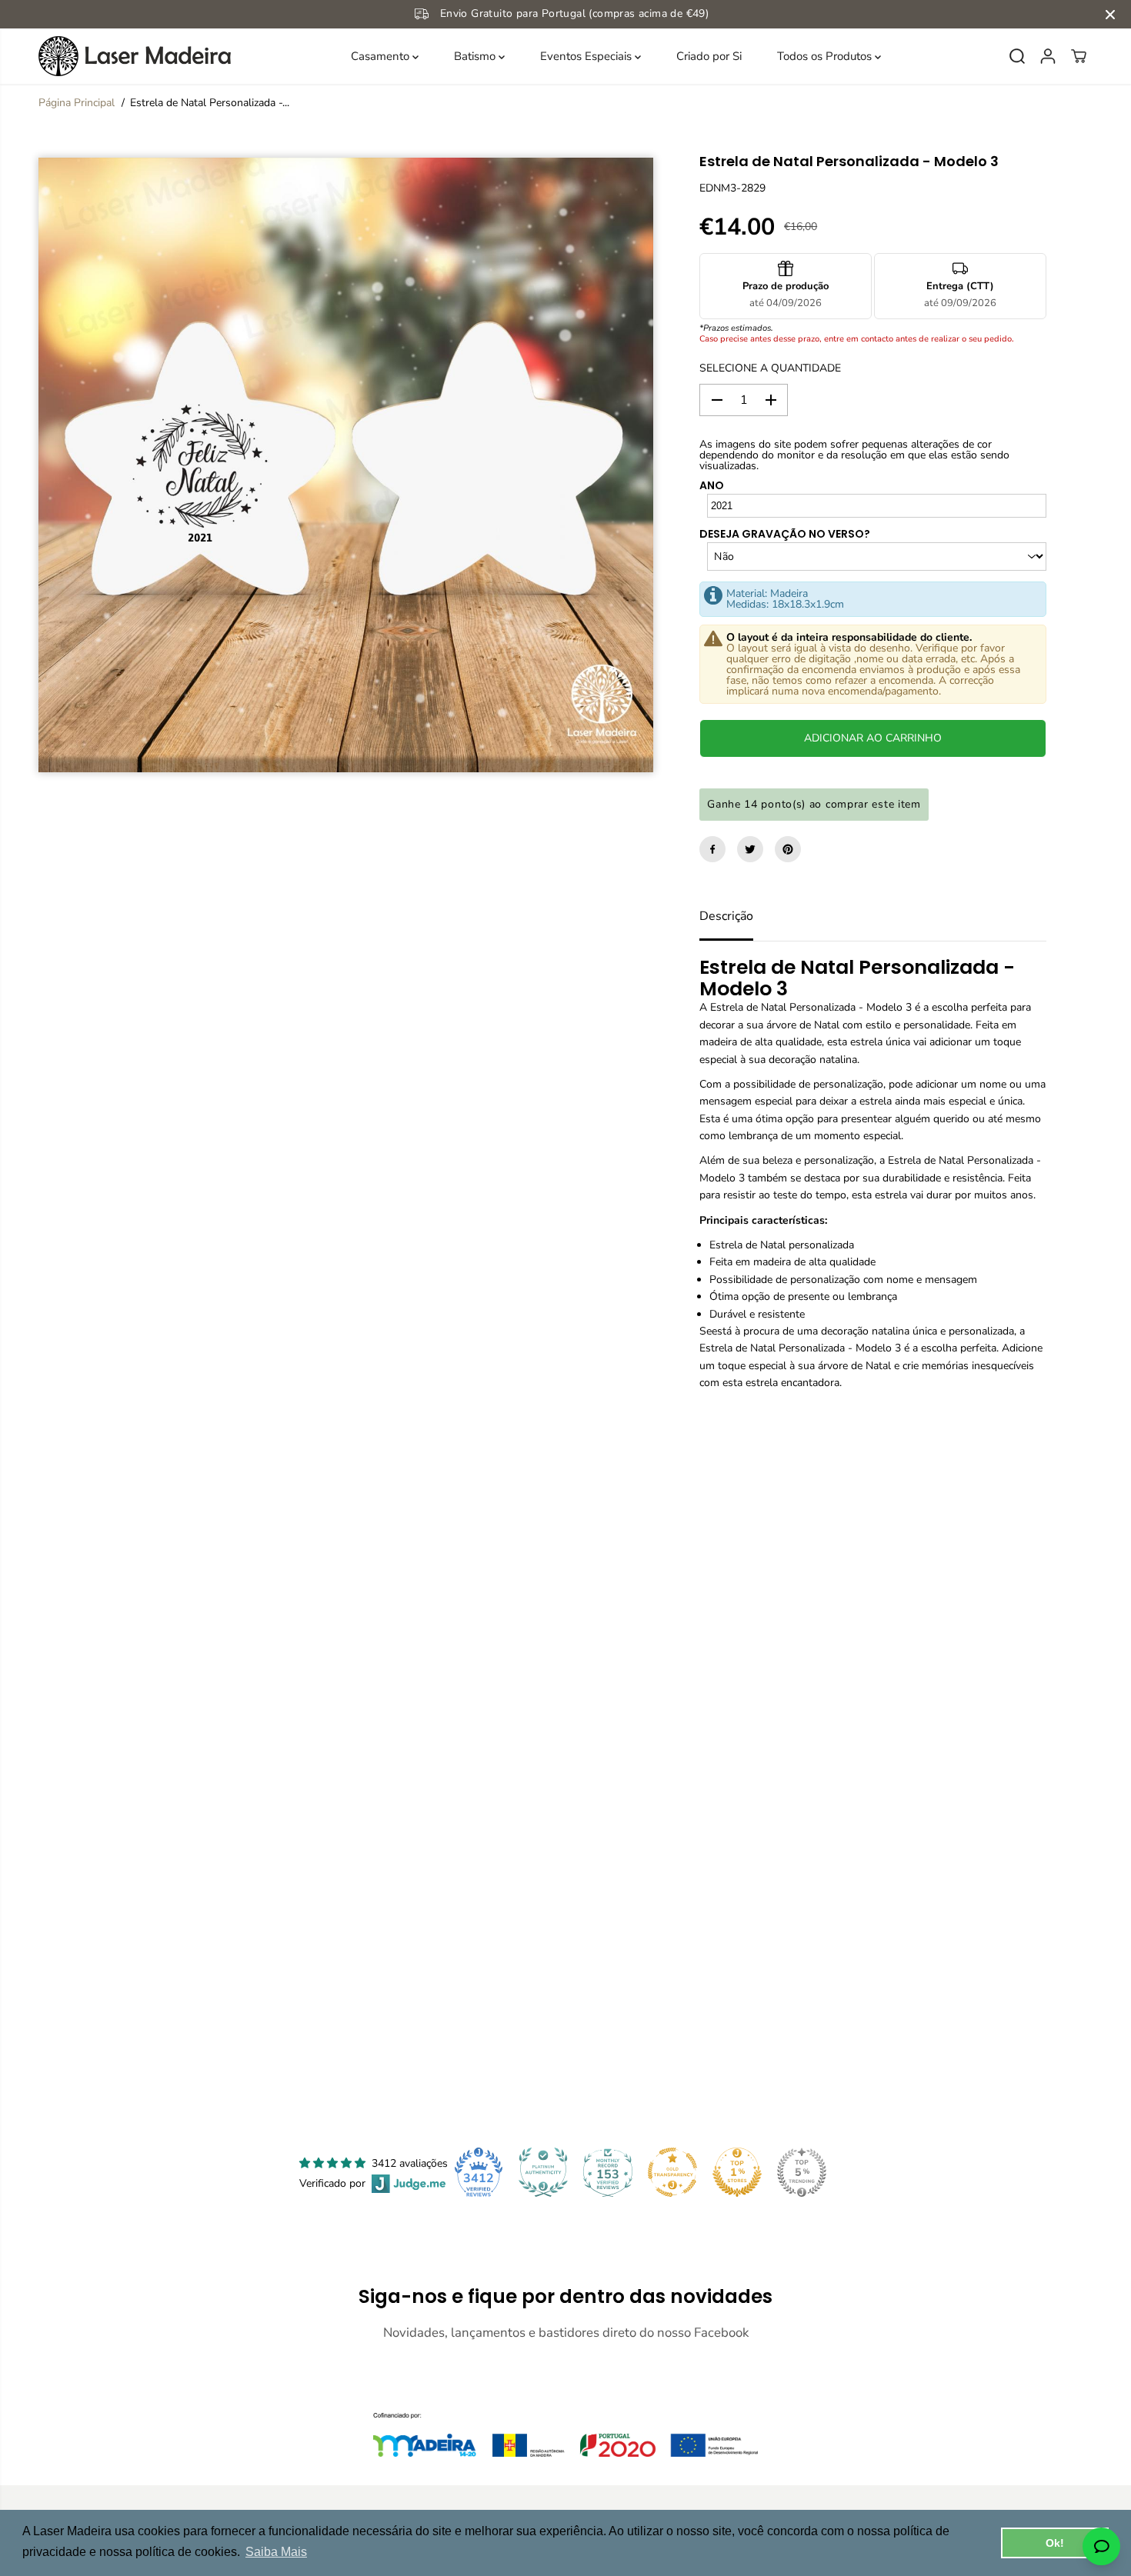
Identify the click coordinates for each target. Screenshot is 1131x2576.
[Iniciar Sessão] (1048, 56)
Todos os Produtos (826, 56)
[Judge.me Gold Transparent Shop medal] (672, 2172)
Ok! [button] (1055, 2543)
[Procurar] (1017, 56)
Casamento (382, 56)
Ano (712, 485)
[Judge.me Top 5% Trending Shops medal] (802, 2172)
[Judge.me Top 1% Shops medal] (737, 2172)
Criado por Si (709, 56)
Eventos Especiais (587, 56)
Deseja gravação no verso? (785, 534)
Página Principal (77, 103)
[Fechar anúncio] (1110, 15)
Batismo (476, 56)
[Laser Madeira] (135, 56)
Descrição (726, 916)
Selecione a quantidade (770, 368)
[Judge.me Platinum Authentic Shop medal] (543, 2172)
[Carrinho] (1079, 56)
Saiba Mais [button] (276, 2552)
